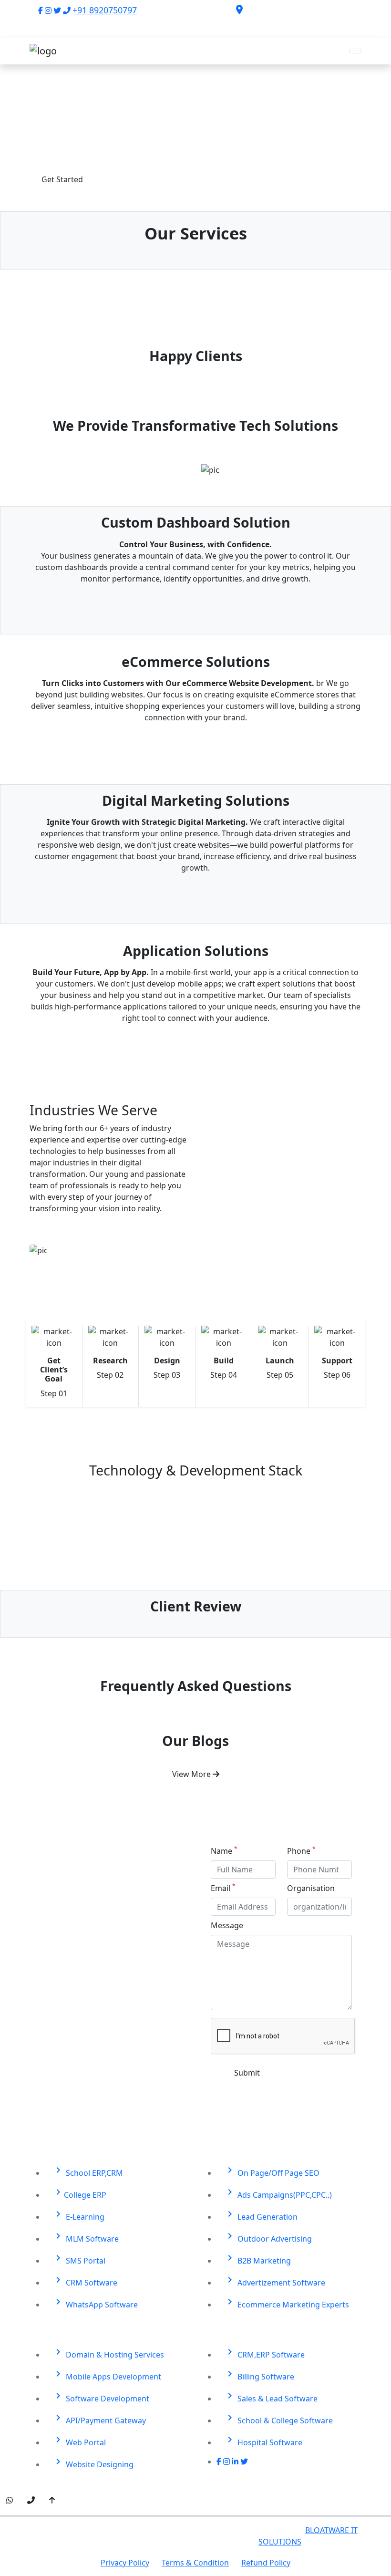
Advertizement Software (275, 2281)
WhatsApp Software (95, 2303)
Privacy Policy (125, 2563)
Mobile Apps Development (107, 2375)
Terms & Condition (195, 2563)
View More (192, 1774)
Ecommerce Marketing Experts (287, 2303)
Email (223, 1888)
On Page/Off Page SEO (272, 2171)
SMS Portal (79, 2259)
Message (227, 1925)
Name (224, 1851)
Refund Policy (266, 2563)
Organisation (311, 1888)
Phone (301, 1851)
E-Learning (78, 2215)
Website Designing (93, 2463)
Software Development (101, 2397)
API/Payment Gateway (99, 2419)
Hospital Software (263, 2441)
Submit (247, 2073)
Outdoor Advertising (268, 2237)
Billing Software (259, 2375)
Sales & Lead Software (271, 2397)
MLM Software (86, 2237)
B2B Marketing (257, 2259)
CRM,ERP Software (264, 2353)
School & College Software (278, 2419)
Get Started (62, 179)
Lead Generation (261, 2215)
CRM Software (85, 2281)
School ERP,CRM (88, 2171)
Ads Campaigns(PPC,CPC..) (278, 2193)
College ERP (79, 2193)
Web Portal (79, 2441)
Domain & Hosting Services (108, 2353)
